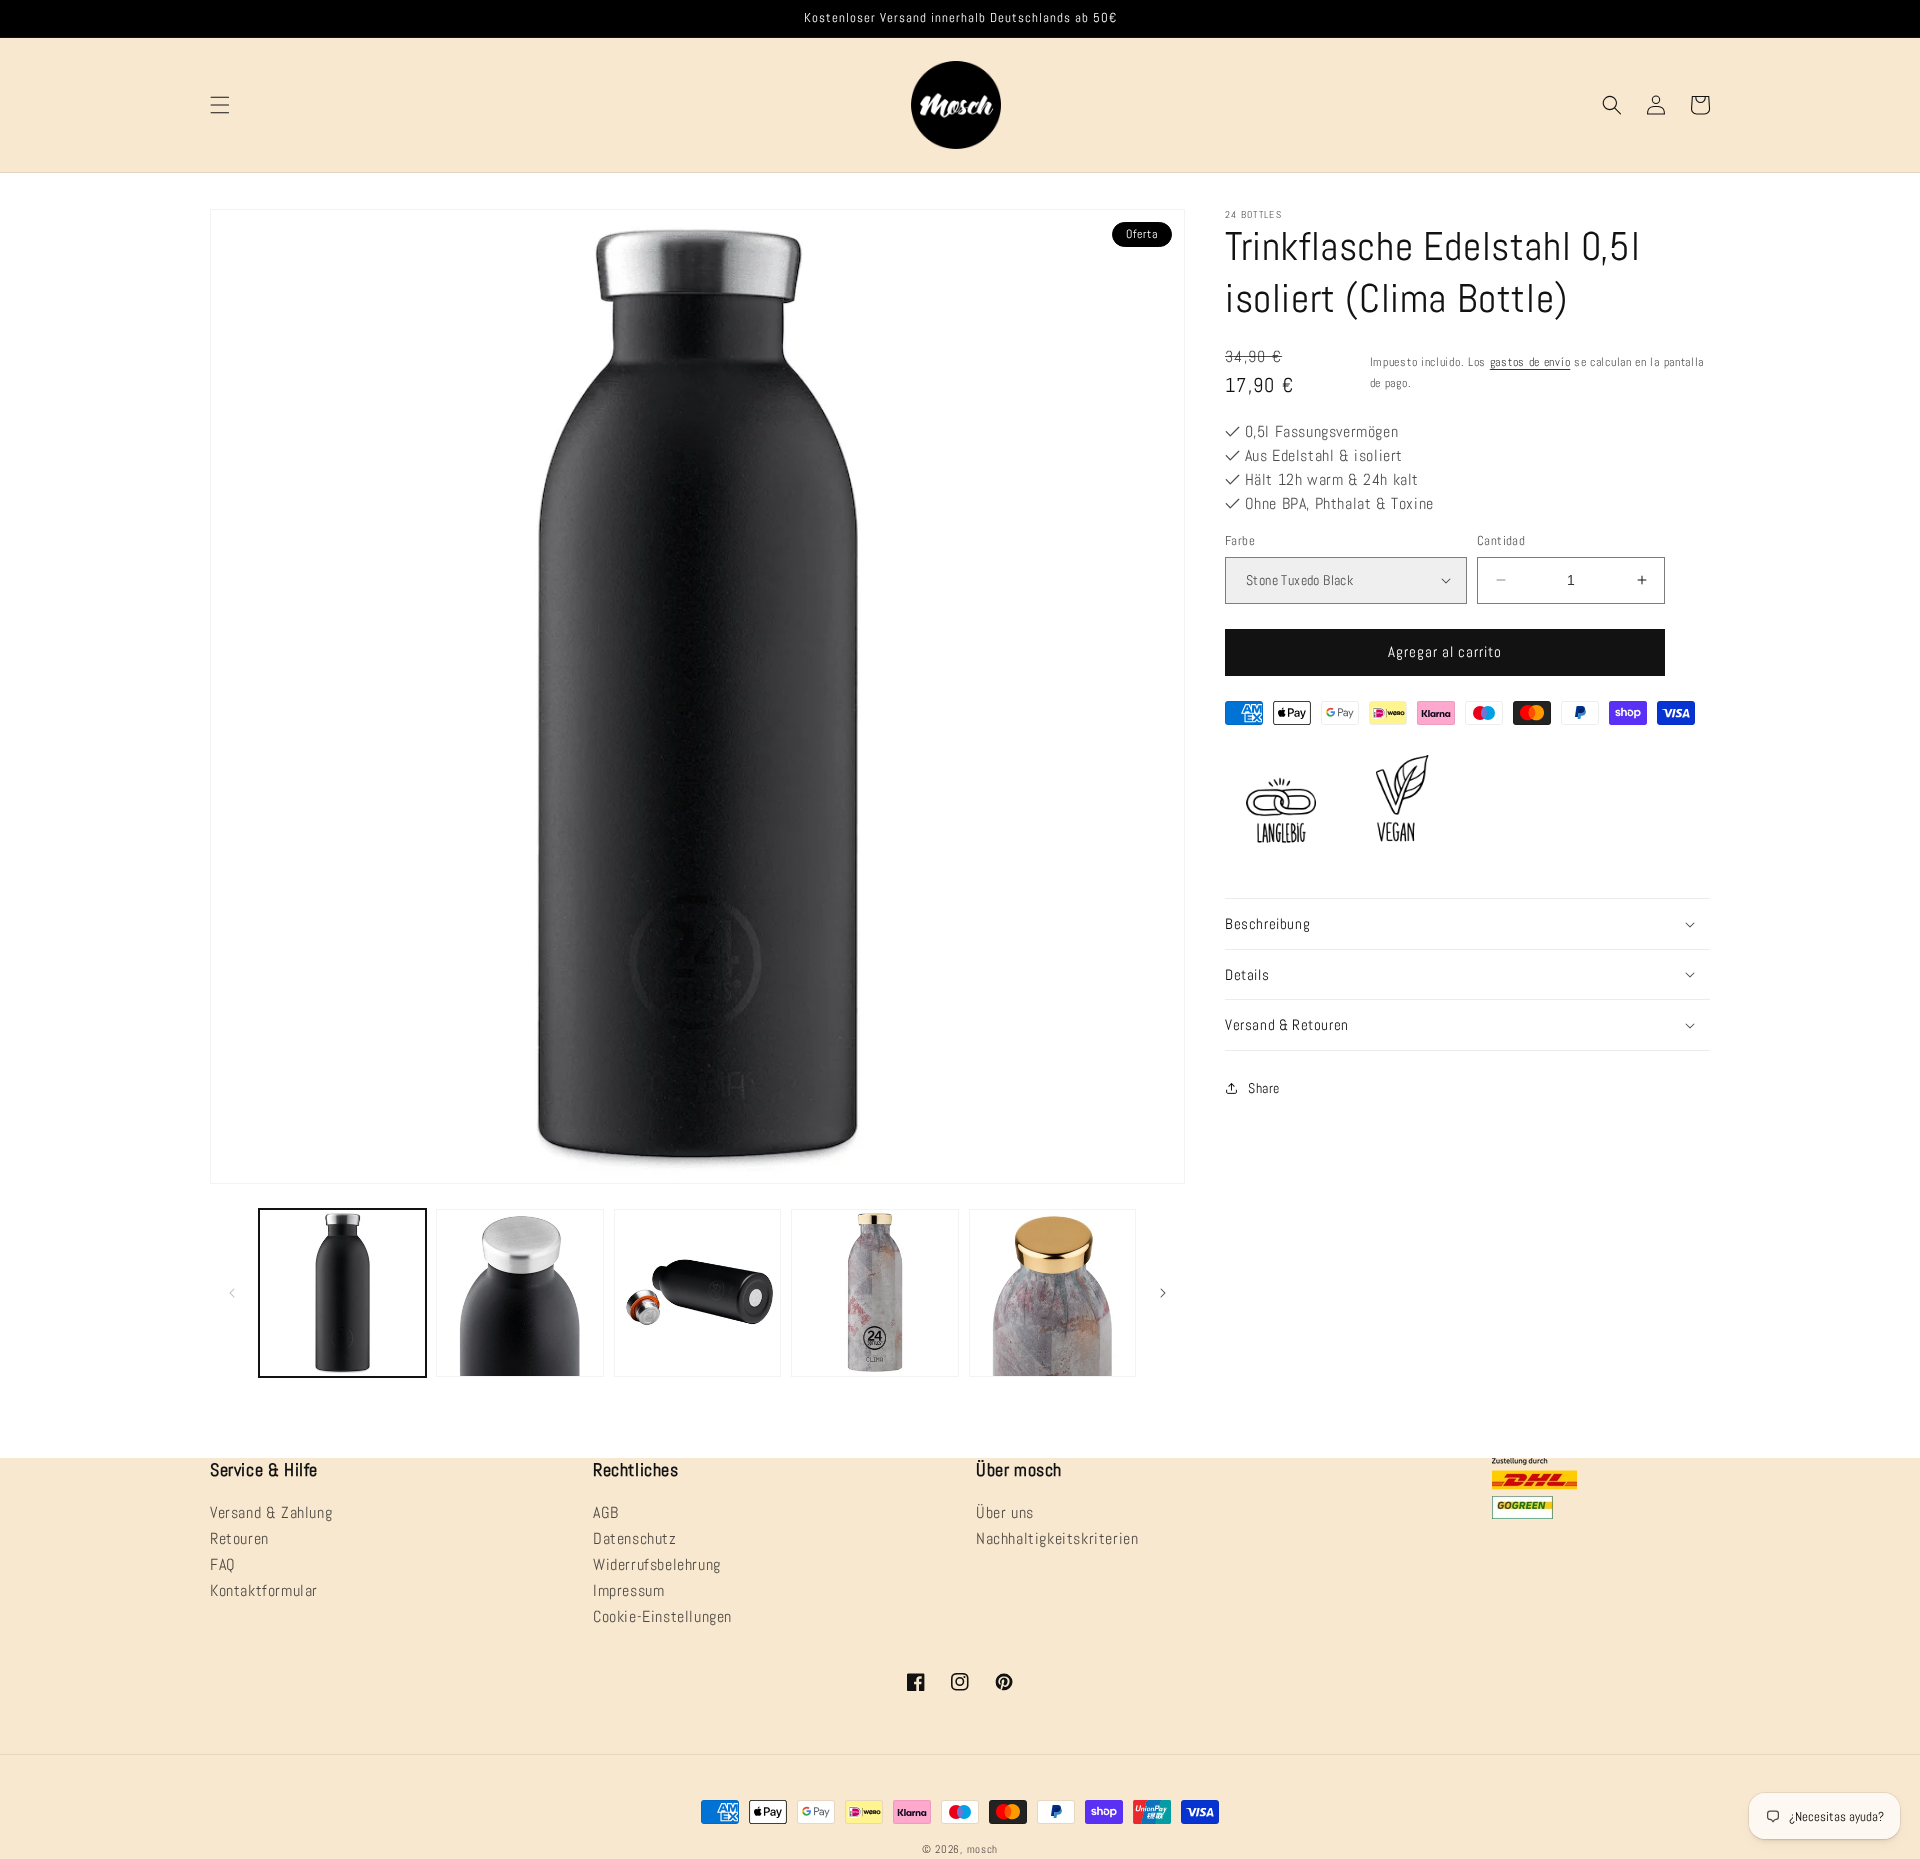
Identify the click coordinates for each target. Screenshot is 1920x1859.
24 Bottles (1253, 214)
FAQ (223, 1564)
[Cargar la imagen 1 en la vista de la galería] (342, 1292)
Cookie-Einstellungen (662, 1616)
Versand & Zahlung (271, 1514)
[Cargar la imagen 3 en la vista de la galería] (697, 1292)
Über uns (1005, 1514)
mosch (983, 1849)
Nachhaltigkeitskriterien (1057, 1538)
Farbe (1240, 540)
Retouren (239, 1538)
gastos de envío (1530, 362)
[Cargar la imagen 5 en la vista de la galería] (1052, 1292)
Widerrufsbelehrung (657, 1564)
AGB (606, 1514)
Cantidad (1501, 540)
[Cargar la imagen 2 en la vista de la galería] (519, 1292)
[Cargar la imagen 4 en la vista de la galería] (874, 1292)
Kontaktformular (264, 1590)
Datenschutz (635, 1538)
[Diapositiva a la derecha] (1163, 1293)
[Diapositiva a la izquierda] (232, 1293)
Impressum (628, 1590)
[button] (220, 105)
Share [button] (1264, 1088)
